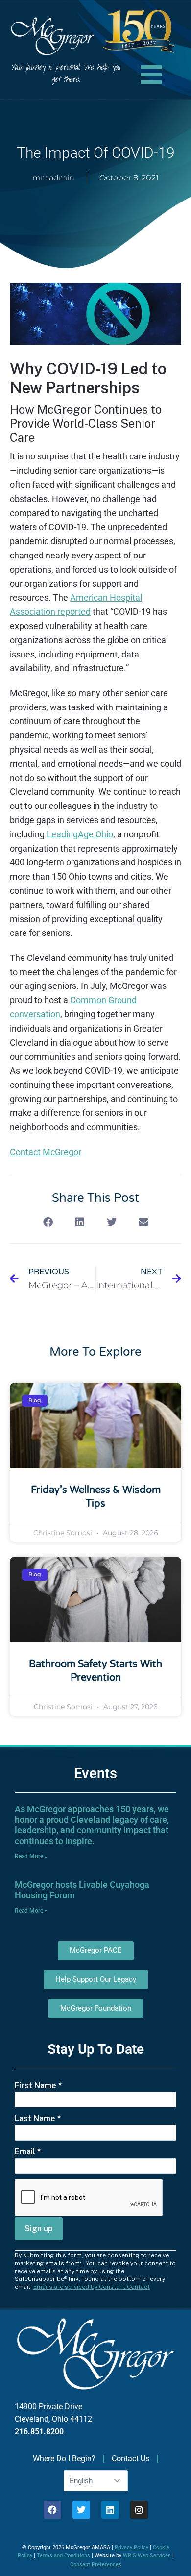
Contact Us (131, 2459)
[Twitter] (81, 2510)
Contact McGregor (46, 1152)
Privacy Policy (131, 2547)
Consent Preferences (96, 2564)
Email (28, 2152)
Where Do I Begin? (64, 2459)
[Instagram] (139, 2510)
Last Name (38, 2118)
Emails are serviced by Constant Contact (92, 2287)
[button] (48, 1223)
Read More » (31, 1856)
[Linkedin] (110, 2510)
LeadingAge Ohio (80, 834)
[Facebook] (52, 2510)
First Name (38, 2085)
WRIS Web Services (147, 2556)
